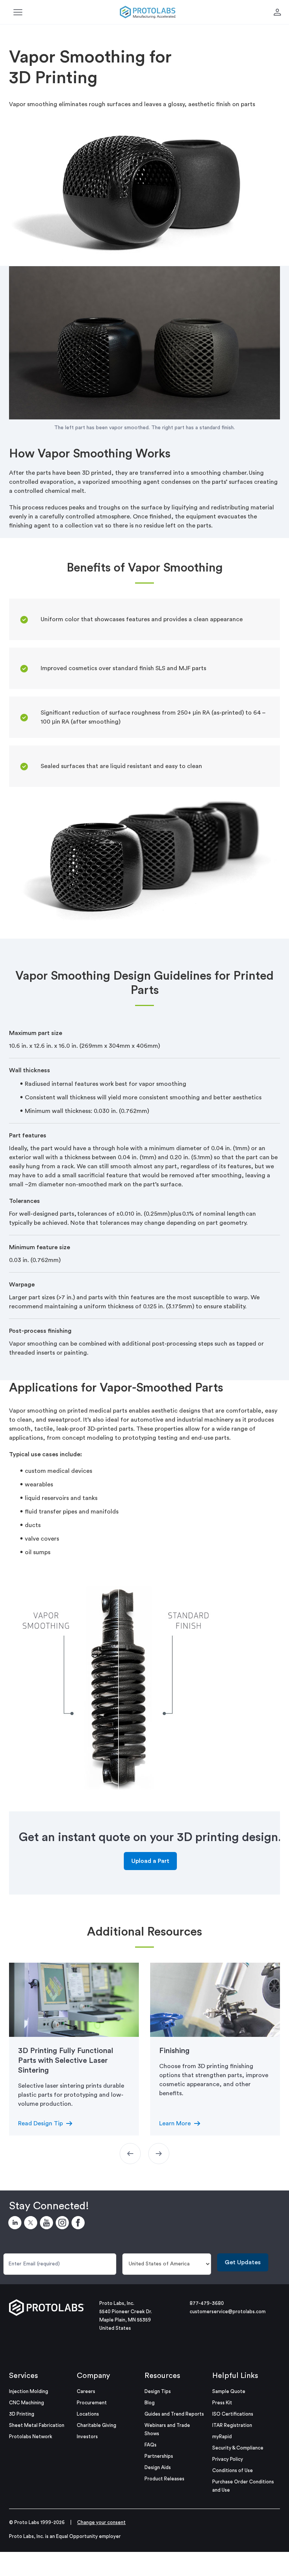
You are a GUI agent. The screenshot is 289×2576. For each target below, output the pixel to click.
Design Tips (158, 2391)
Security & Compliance (238, 2448)
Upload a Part (150, 1861)
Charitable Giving (97, 2425)
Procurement (92, 2403)
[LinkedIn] (16, 2224)
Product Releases (164, 2479)
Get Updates (243, 2262)
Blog (150, 2403)
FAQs (151, 2445)
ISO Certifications (233, 2414)
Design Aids (158, 2467)
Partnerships (159, 2456)
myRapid (222, 2437)
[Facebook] (79, 2224)
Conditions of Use (233, 2470)
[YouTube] (48, 2224)
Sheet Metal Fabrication (37, 2425)
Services (24, 2376)
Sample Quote (229, 2391)
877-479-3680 (207, 2303)
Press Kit (222, 2403)
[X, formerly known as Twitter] (32, 2224)
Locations (88, 2414)
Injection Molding (29, 2391)
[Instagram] (64, 2224)
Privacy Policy (228, 2459)
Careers (86, 2391)
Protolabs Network (31, 2437)
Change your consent (101, 2522)
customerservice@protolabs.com (228, 2312)
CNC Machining (27, 2403)
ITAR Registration (232, 2425)
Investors (87, 2437)
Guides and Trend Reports (174, 2414)
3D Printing (22, 2414)
